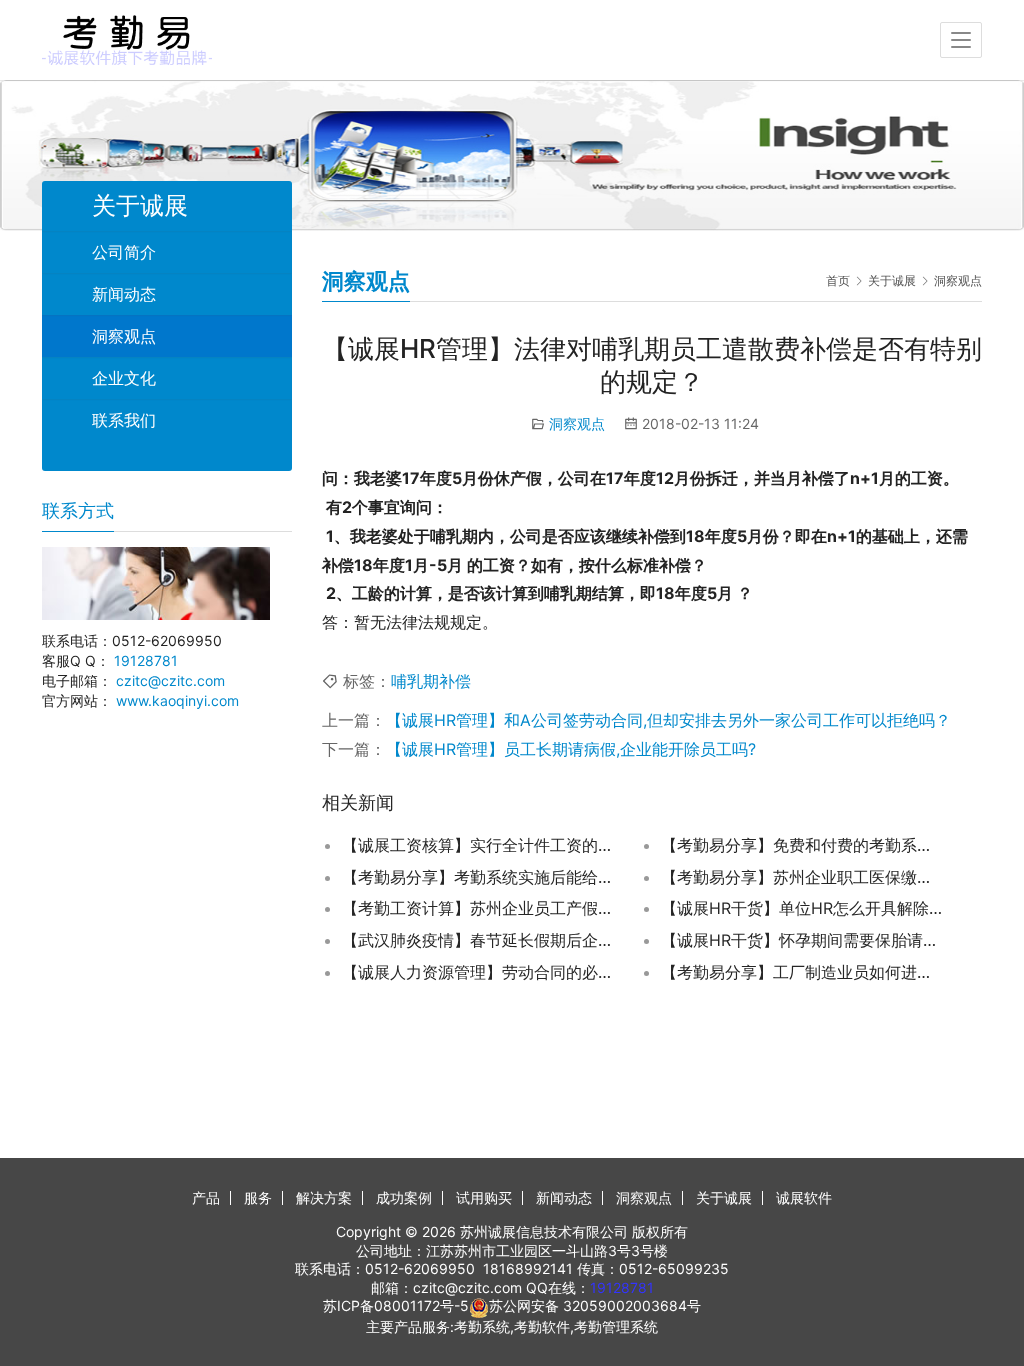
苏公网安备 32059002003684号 (595, 1305)
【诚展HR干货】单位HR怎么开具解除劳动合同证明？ (801, 908)
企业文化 (124, 378)
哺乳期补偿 (431, 681)
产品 (206, 1197)
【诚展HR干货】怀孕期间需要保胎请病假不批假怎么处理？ (801, 940)
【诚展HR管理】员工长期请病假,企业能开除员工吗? (571, 749)
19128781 (146, 660)
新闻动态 (124, 294)
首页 (838, 280)
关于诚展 (724, 1197)
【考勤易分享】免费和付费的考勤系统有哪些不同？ (801, 845)
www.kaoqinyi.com (177, 700)
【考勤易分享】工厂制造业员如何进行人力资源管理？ (801, 972)
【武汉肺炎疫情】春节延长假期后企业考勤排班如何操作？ (482, 940)
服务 (258, 1197)
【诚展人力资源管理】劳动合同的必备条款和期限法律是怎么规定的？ (482, 972)
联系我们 (124, 420)
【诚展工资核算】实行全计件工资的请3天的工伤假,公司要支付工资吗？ (482, 845)
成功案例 (404, 1197)
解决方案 (324, 1197)
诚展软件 (804, 1197)
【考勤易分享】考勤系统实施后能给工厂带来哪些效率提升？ (482, 877)
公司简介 (124, 252)
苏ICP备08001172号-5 (396, 1305)
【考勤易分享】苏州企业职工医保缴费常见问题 (801, 877)
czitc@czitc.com (170, 680)
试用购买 (484, 1197)
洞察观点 (577, 423)
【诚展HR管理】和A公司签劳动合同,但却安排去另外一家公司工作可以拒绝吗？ (668, 720)
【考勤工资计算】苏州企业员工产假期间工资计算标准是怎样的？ (482, 908)
